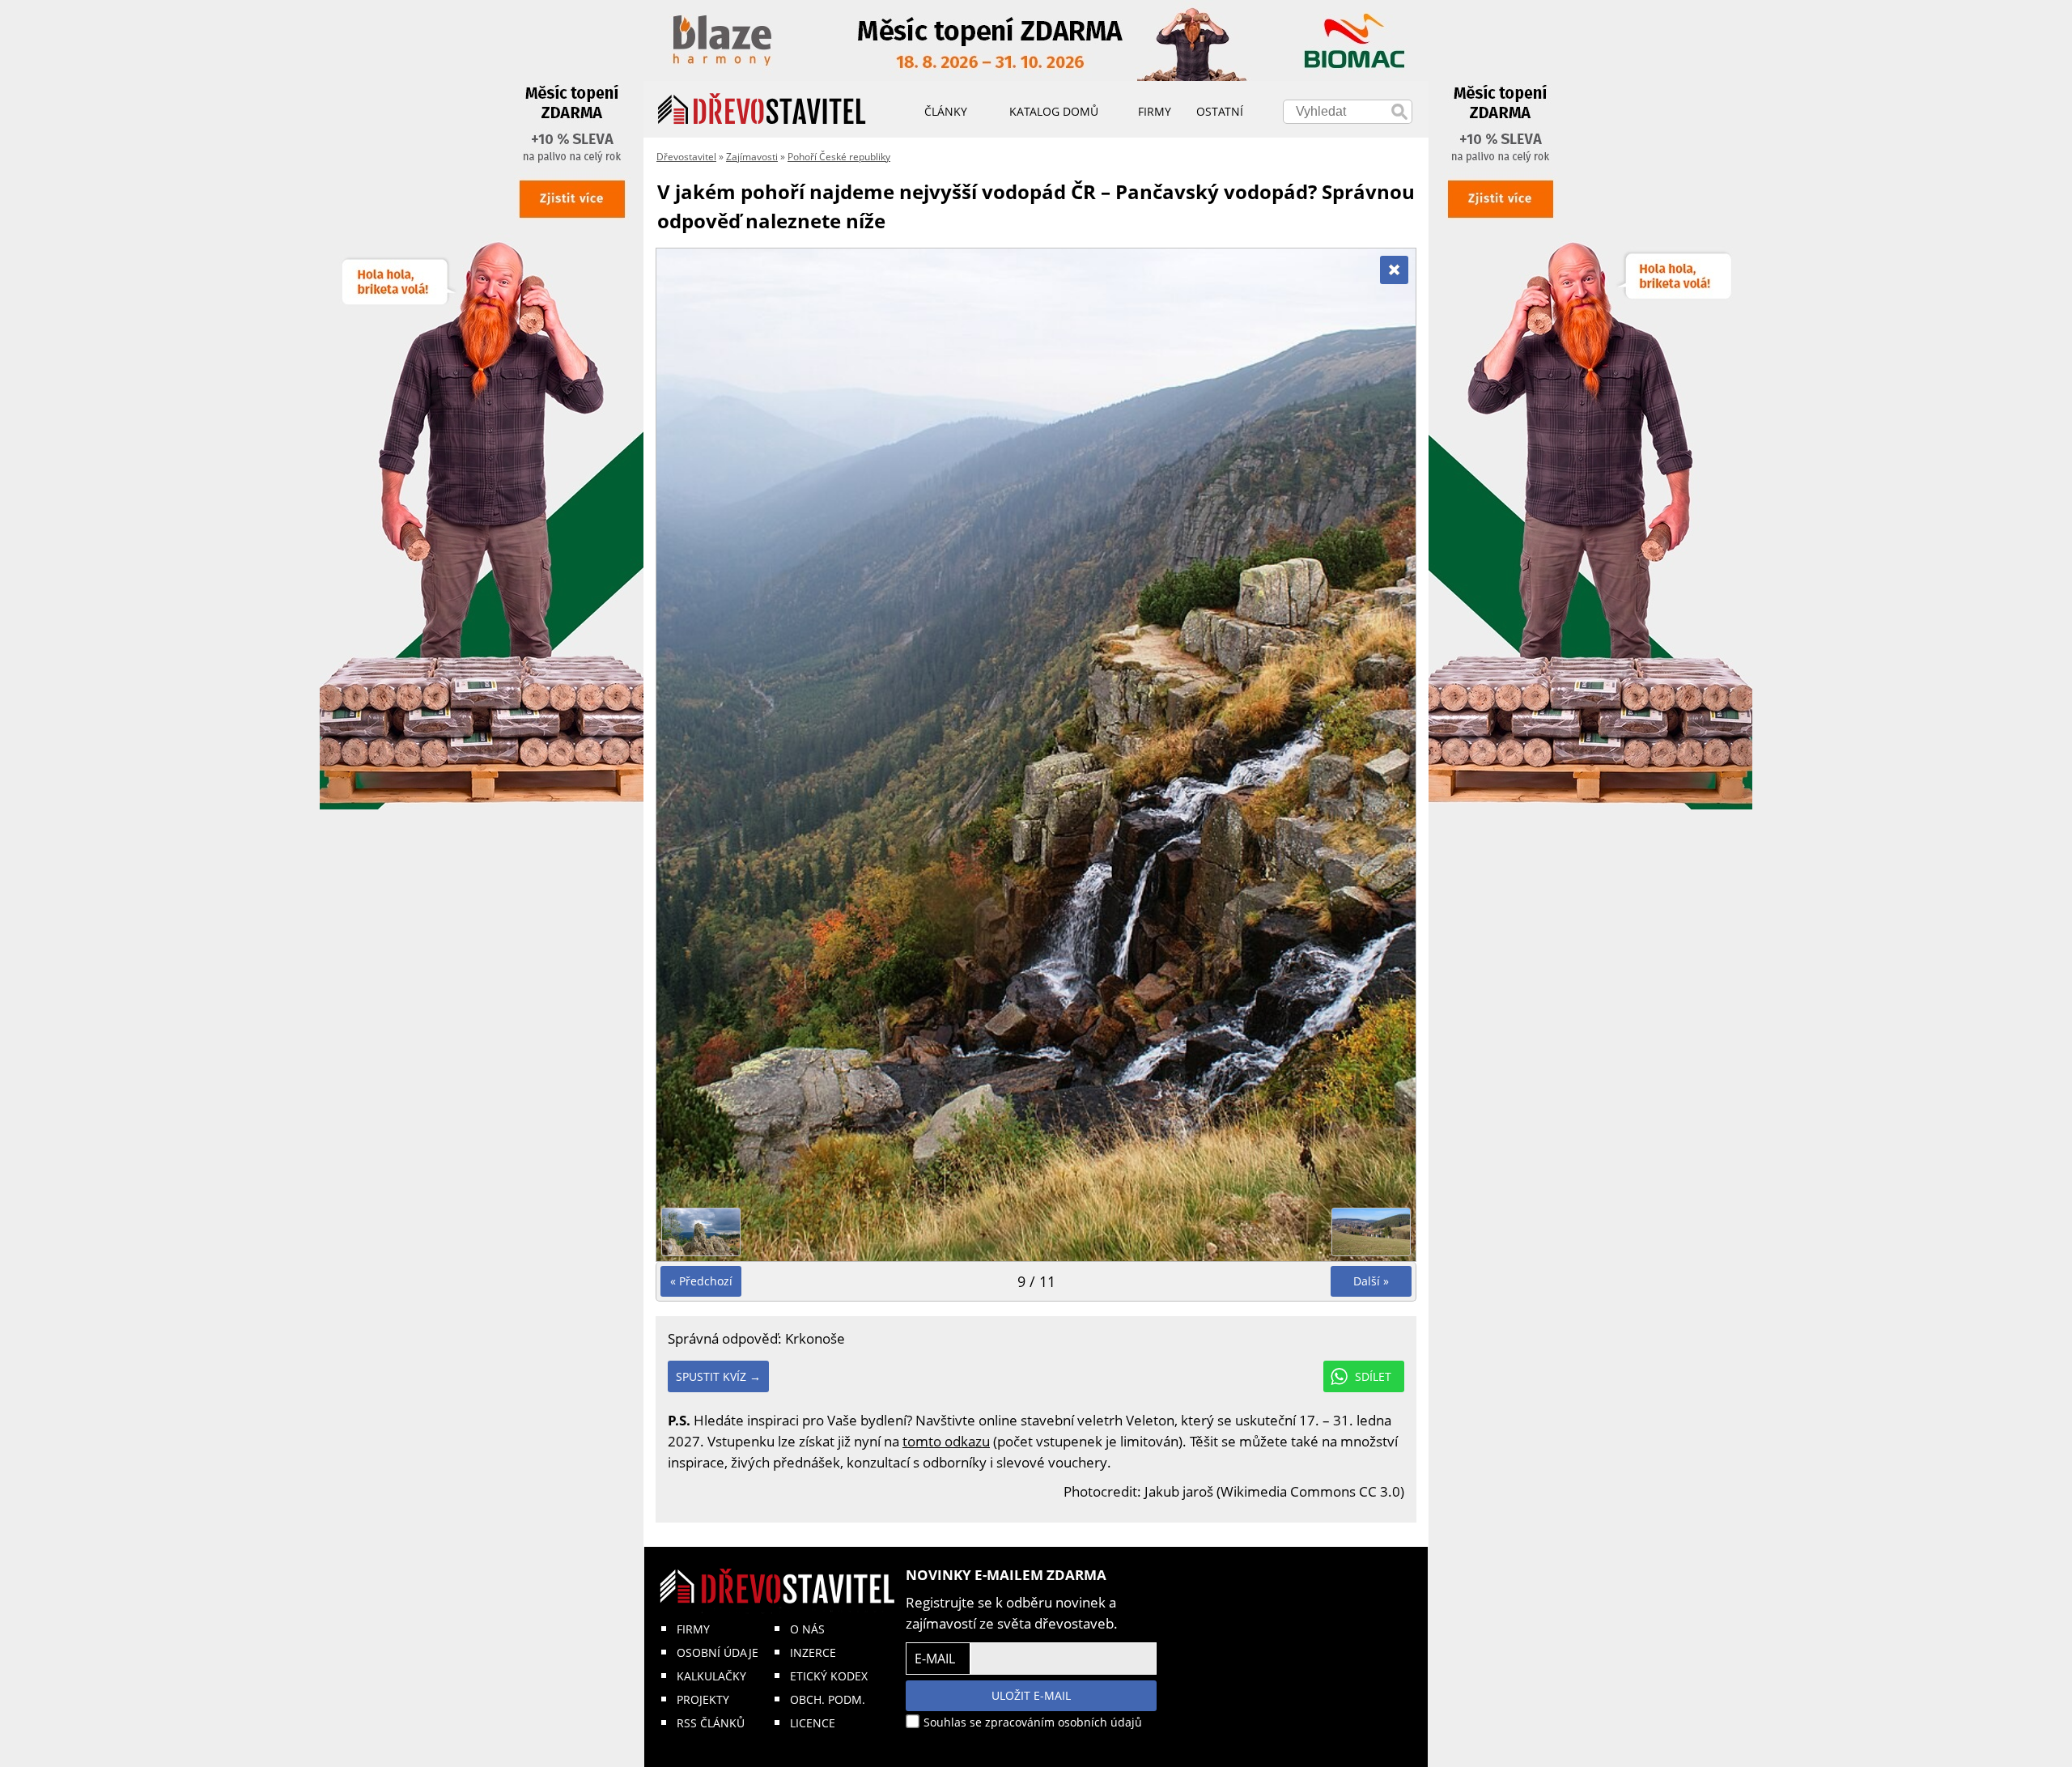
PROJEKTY (703, 1699)
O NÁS (807, 1629)
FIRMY (693, 1629)
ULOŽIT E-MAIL (1031, 1695)
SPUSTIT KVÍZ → (718, 1376)
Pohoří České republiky (839, 157)
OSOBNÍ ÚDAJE (718, 1652)
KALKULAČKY (711, 1676)
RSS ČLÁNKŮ (711, 1723)
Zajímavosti (752, 157)
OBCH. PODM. (828, 1699)
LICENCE (813, 1723)
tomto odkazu (946, 1441)
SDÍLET (1373, 1376)
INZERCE (813, 1652)
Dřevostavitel (686, 157)
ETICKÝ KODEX (829, 1676)
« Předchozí (701, 1281)
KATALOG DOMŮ (1054, 111)
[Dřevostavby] (762, 109)
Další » (1371, 1281)
